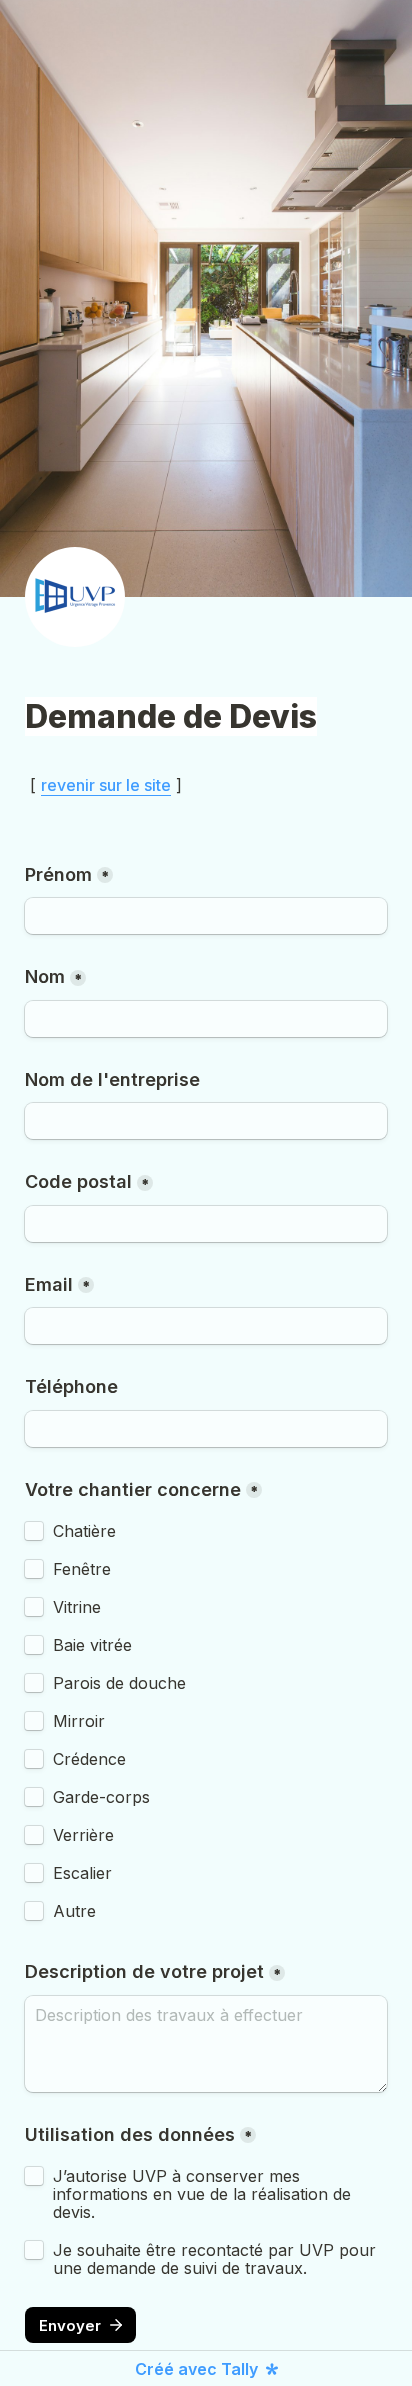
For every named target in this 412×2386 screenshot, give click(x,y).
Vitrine (77, 1607)
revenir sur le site (106, 785)
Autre (74, 1911)
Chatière (84, 1531)
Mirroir (79, 1721)
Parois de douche (119, 1683)
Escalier (82, 1873)
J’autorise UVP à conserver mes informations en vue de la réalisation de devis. (204, 2194)
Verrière (83, 1835)
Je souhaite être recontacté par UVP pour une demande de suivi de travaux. (217, 2259)
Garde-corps (101, 1797)
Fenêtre (82, 1569)
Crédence (89, 1759)
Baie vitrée (92, 1645)
